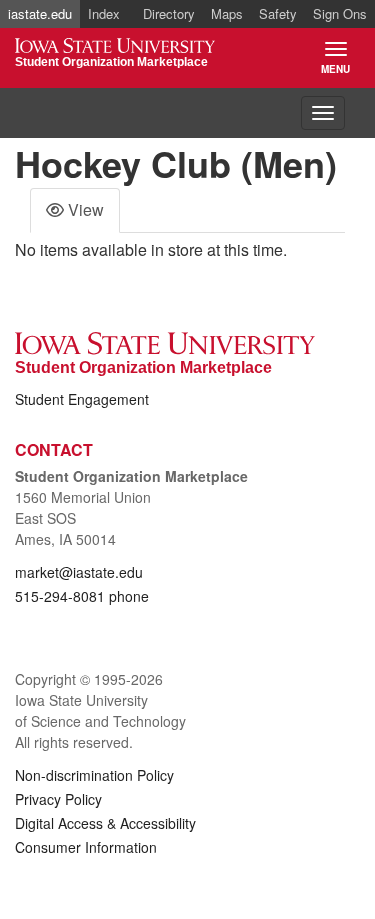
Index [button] (104, 13)
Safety (278, 13)
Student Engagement (82, 399)
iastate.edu (40, 13)
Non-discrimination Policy (94, 775)
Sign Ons (340, 13)
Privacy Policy (58, 799)
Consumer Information (86, 847)
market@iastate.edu (79, 572)
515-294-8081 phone (82, 596)
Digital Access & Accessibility (105, 823)
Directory (169, 13)
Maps (227, 13)
